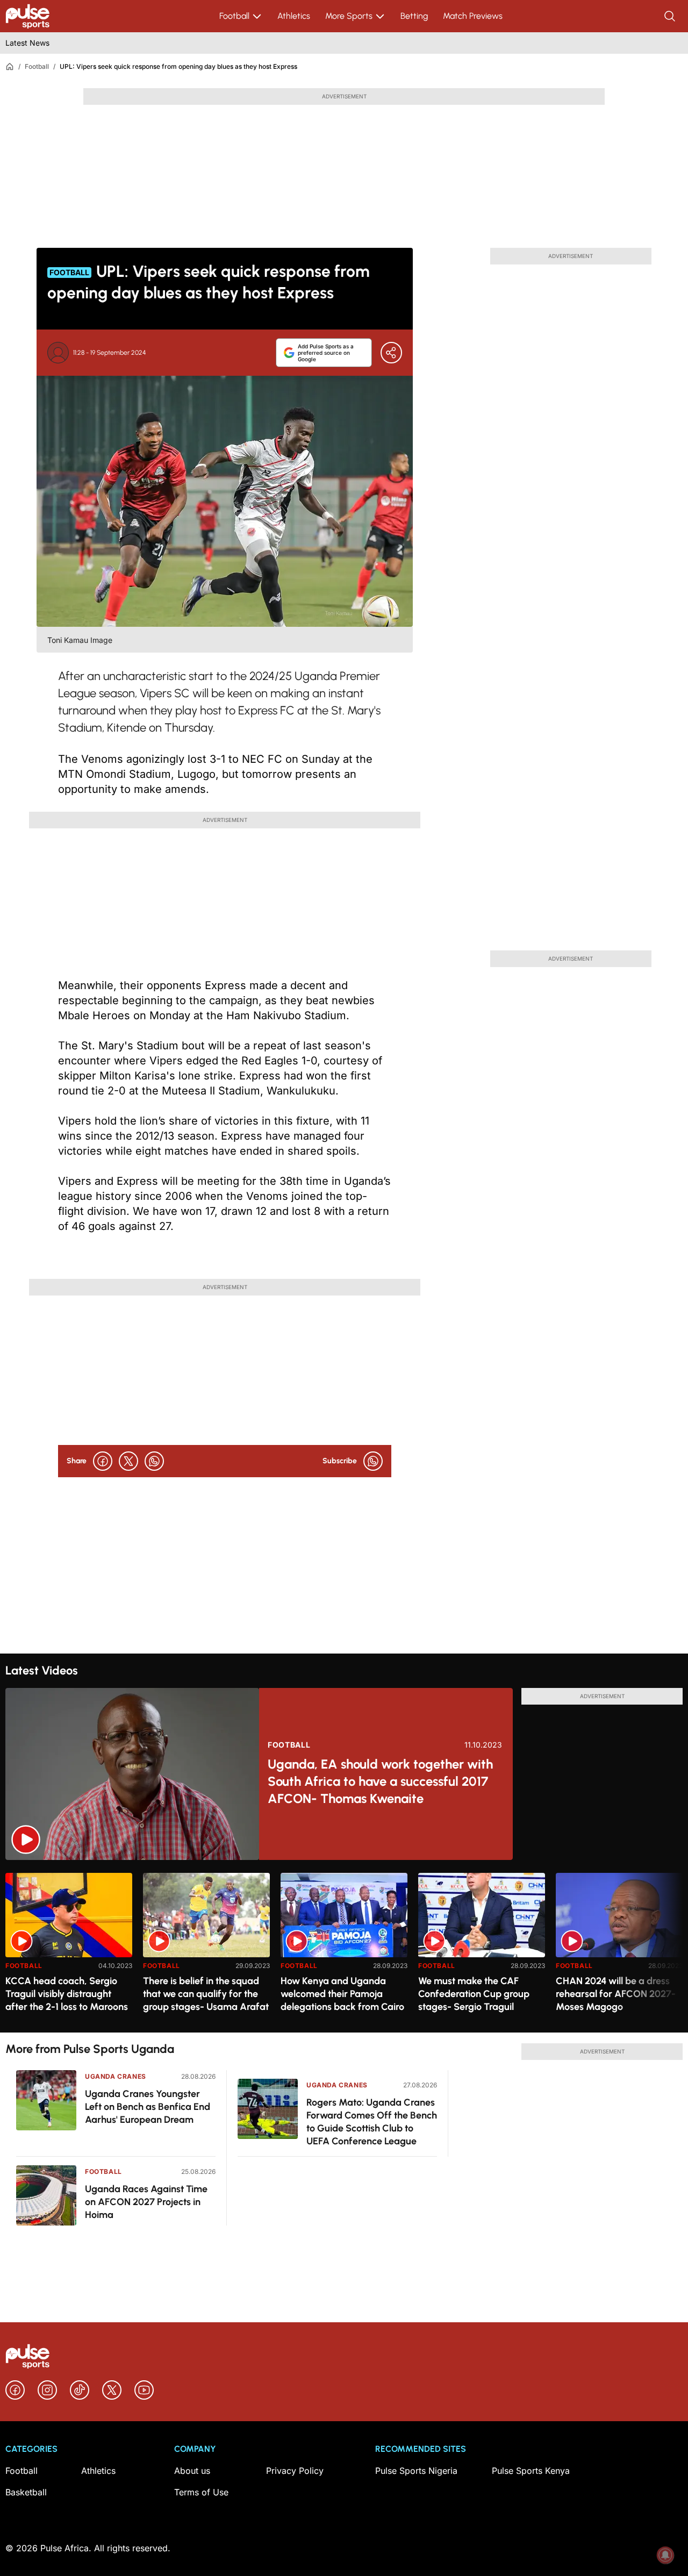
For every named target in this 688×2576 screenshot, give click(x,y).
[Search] (671, 16)
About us (192, 2471)
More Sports (349, 16)
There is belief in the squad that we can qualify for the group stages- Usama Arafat (206, 1994)
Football (234, 16)
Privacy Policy (295, 2471)
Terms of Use (201, 2492)
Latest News (27, 43)
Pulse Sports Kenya (531, 2471)
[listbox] (344, 1946)
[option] (69, 1948)
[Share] (391, 353)
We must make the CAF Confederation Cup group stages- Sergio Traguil (474, 1994)
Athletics (294, 16)
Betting (414, 16)
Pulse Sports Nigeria (416, 2471)
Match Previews (473, 16)
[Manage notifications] (665, 2555)
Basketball (26, 2492)
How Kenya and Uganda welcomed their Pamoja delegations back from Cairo (342, 1994)
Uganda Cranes (116, 2076)
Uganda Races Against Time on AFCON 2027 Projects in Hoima (146, 2202)
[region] (344, 1946)
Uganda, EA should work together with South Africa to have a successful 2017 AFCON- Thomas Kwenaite (380, 1781)
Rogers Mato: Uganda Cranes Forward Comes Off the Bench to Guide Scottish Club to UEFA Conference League (372, 2122)
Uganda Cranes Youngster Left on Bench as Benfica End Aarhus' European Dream (148, 2107)
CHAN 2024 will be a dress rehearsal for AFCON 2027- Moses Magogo (616, 1994)
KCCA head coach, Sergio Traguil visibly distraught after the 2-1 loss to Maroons (67, 1994)
